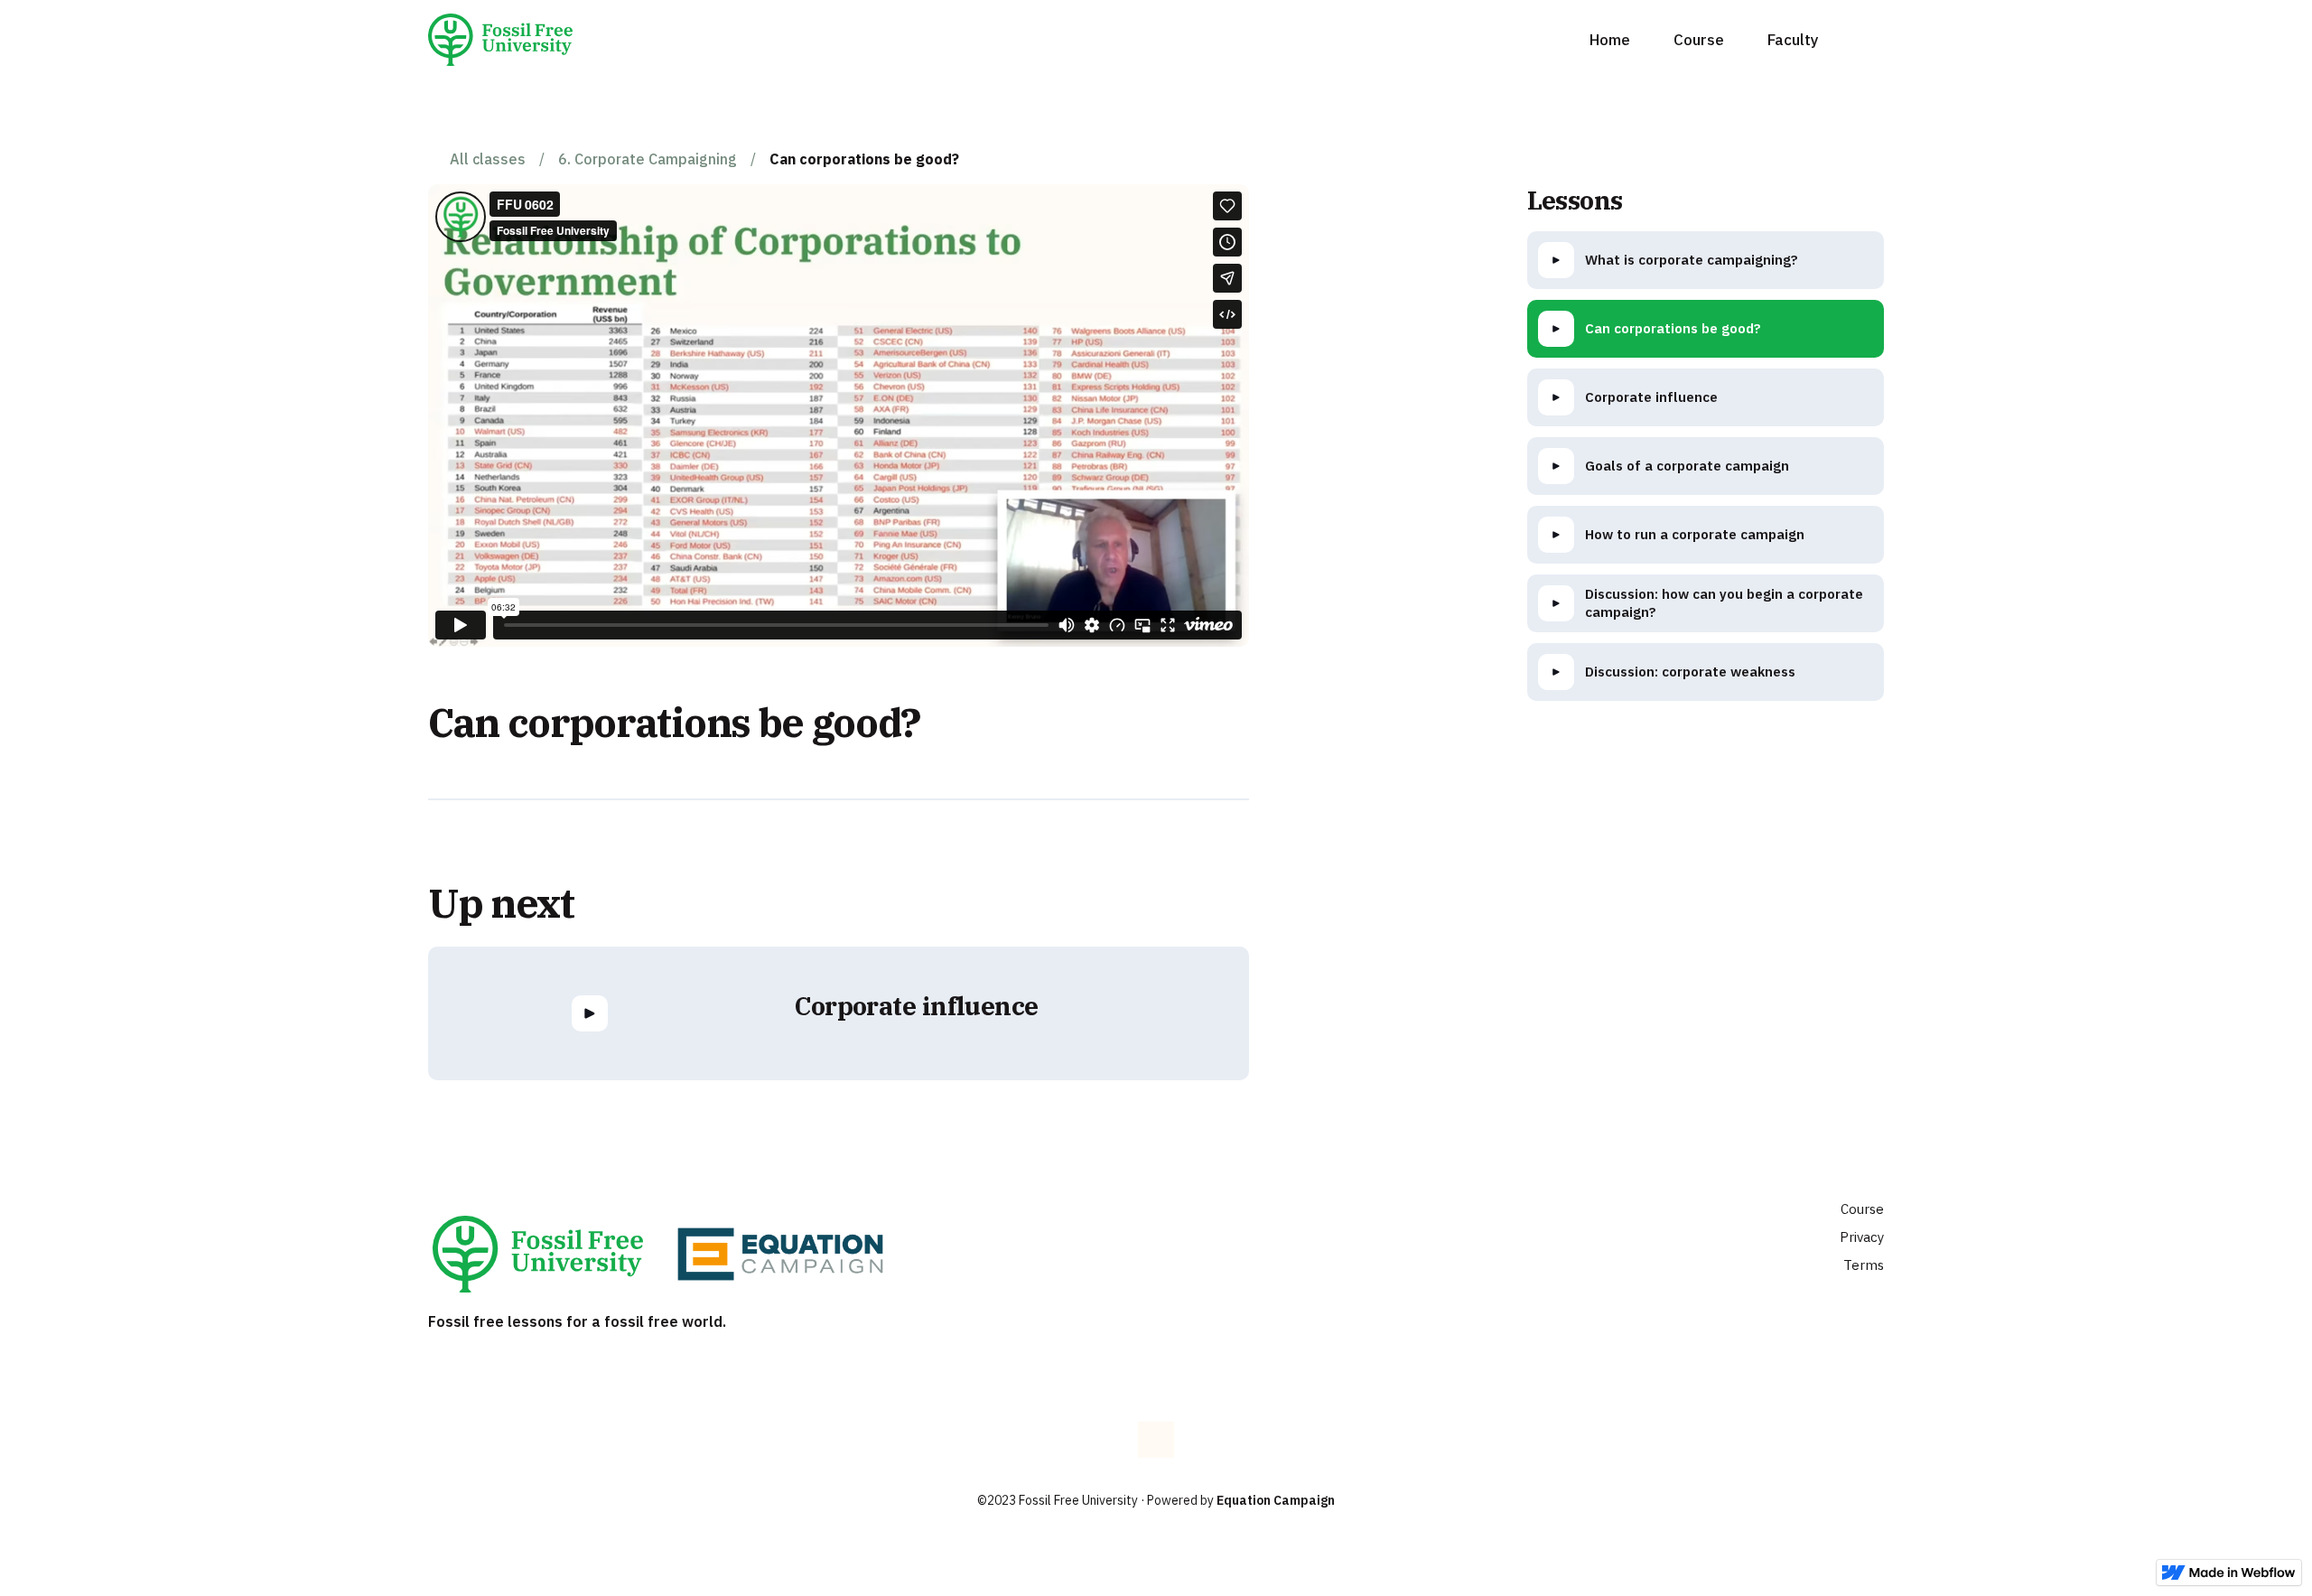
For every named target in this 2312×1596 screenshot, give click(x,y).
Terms (1864, 1265)
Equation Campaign (1276, 1500)
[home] (507, 40)
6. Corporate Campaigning (648, 159)
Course (1699, 40)
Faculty (1793, 40)
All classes (488, 159)
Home (1610, 40)
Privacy (1862, 1237)
